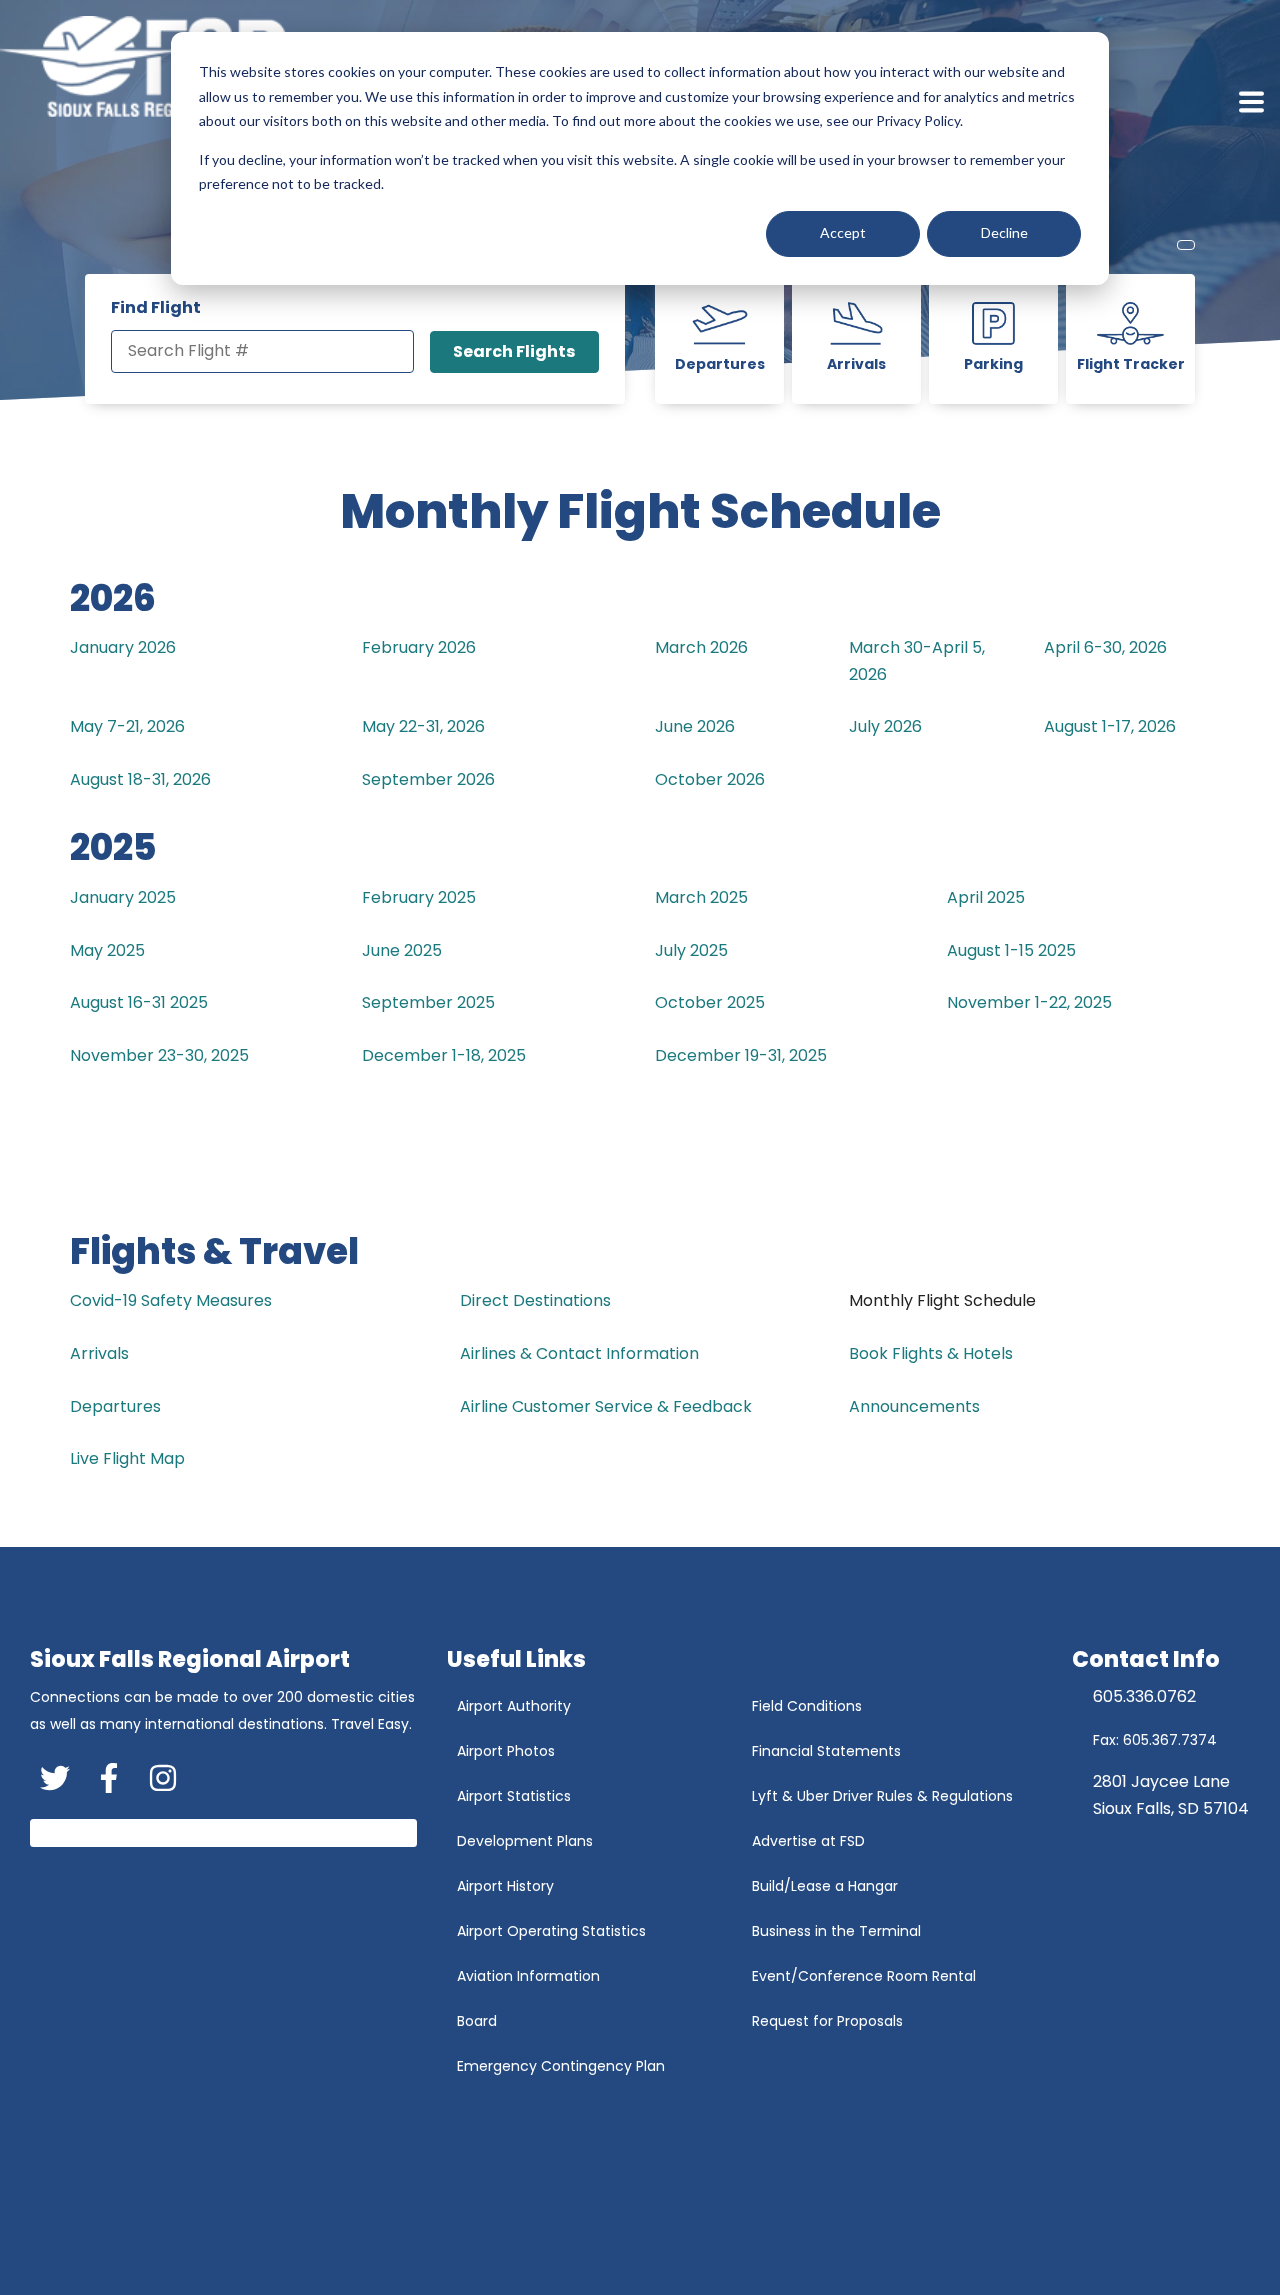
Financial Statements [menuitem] (826, 1751)
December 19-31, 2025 (741, 1055)
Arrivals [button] (856, 364)
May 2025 (107, 950)
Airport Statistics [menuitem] (514, 1796)
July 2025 (691, 950)
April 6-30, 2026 (1105, 647)
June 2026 (695, 726)
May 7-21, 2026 (127, 726)
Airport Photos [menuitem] (506, 1751)
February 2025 (419, 897)
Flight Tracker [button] (1131, 364)
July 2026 (885, 726)
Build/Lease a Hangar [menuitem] (825, 1886)
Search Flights (514, 351)
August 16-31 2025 (139, 1002)
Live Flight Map (127, 1458)
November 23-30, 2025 (159, 1055)
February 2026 (419, 647)
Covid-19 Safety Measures (171, 1300)
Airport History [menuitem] (505, 1886)
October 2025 (710, 1002)
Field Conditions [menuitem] (807, 1706)
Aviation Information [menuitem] (528, 1976)
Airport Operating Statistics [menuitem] (551, 1931)
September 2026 (428, 779)
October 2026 (710, 779)
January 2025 (123, 897)
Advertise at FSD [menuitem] (808, 1841)
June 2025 (402, 950)
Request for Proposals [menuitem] (827, 2021)
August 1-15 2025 (1011, 950)
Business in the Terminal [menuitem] (836, 1931)
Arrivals (99, 1353)
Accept (843, 232)
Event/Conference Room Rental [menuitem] (864, 1976)
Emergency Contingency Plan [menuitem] (561, 2066)
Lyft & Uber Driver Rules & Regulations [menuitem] (882, 1796)
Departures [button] (720, 364)
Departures (115, 1406)
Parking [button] (993, 364)
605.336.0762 (1144, 1696)
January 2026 (123, 647)
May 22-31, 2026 (423, 726)
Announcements (914, 1406)
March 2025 (701, 897)
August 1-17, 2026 (1110, 726)
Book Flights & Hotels (931, 1353)
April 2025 (986, 897)
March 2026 (701, 647)
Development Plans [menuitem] (525, 1841)
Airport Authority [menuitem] (514, 1706)
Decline (1004, 232)
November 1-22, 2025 (1029, 1002)
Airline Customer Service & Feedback (606, 1406)
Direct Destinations (535, 1300)
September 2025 (428, 1002)
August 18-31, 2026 (140, 779)
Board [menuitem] (477, 2021)
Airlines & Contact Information (579, 1353)
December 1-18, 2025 (444, 1055)
